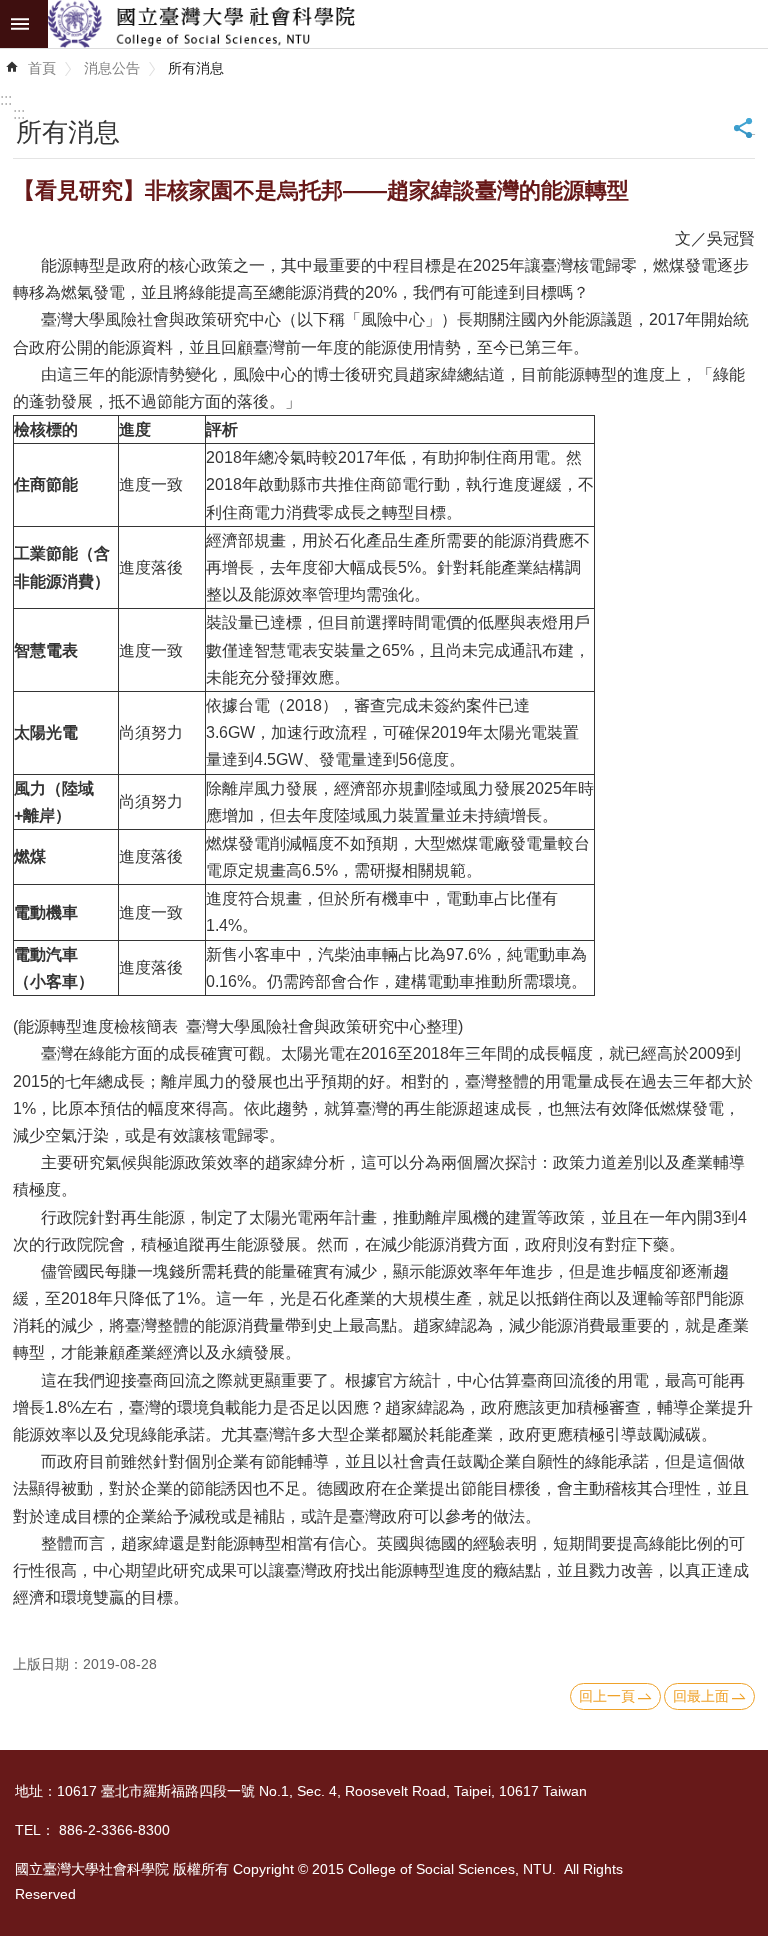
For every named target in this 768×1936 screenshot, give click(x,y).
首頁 (42, 68)
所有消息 (196, 68)
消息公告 (112, 68)
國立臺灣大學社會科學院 (408, 24)
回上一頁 (607, 1696)
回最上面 (701, 1696)
